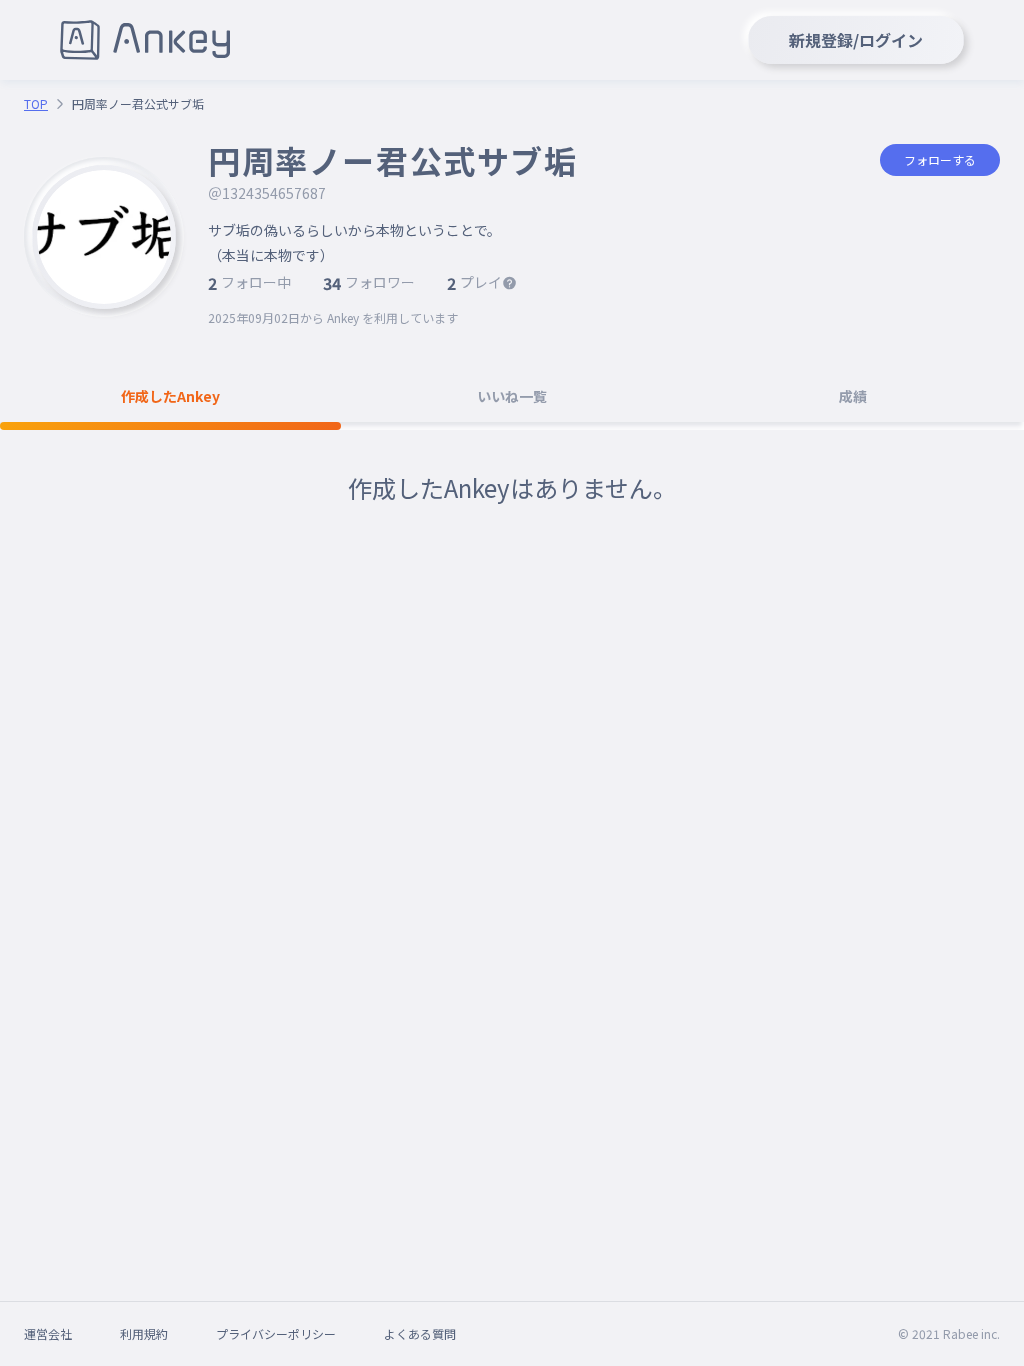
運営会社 (48, 1333)
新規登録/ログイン (856, 40)
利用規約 (144, 1333)
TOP (36, 104)
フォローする (940, 159)
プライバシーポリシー (276, 1333)
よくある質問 (420, 1333)
